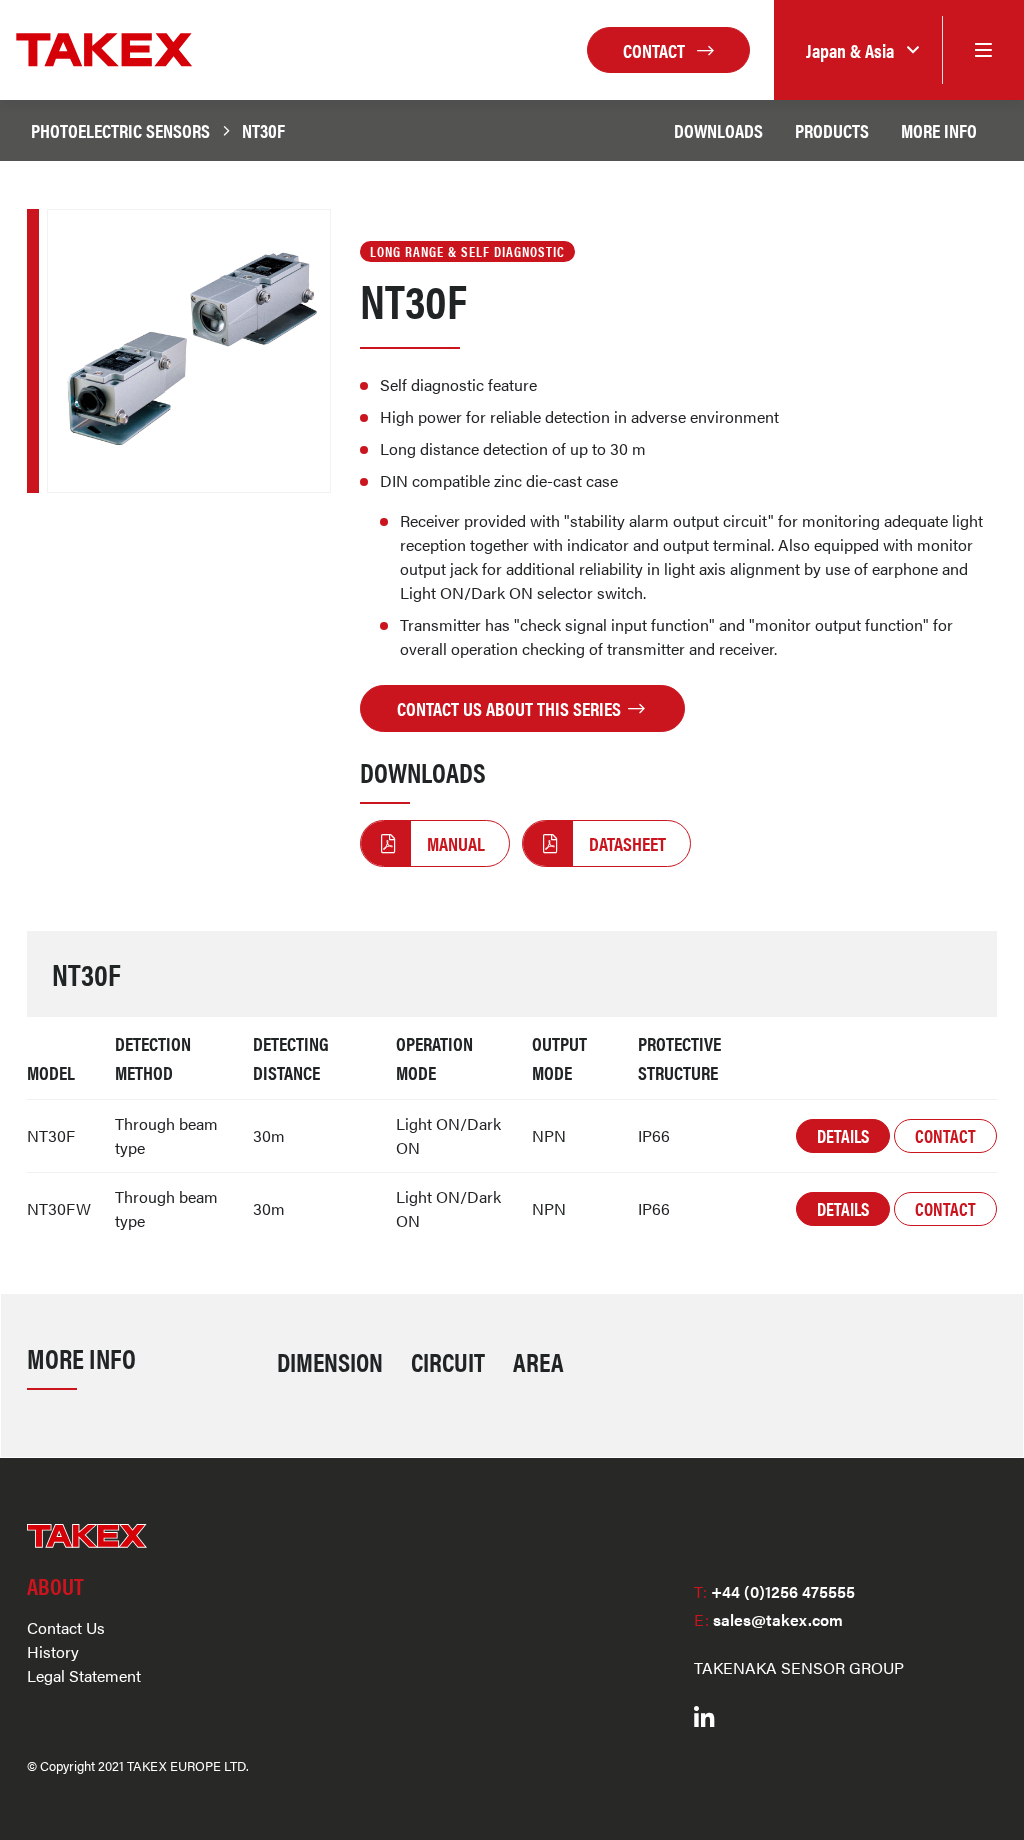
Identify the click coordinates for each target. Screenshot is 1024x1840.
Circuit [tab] (448, 1361)
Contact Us (66, 1627)
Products (832, 130)
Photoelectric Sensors (120, 130)
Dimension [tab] (330, 1361)
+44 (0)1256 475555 (774, 1591)
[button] (858, 50)
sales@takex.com (768, 1619)
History (53, 1651)
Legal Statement (84, 1675)
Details (843, 1135)
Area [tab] (538, 1361)
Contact (656, 50)
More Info (939, 130)
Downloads (718, 130)
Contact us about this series (511, 708)
